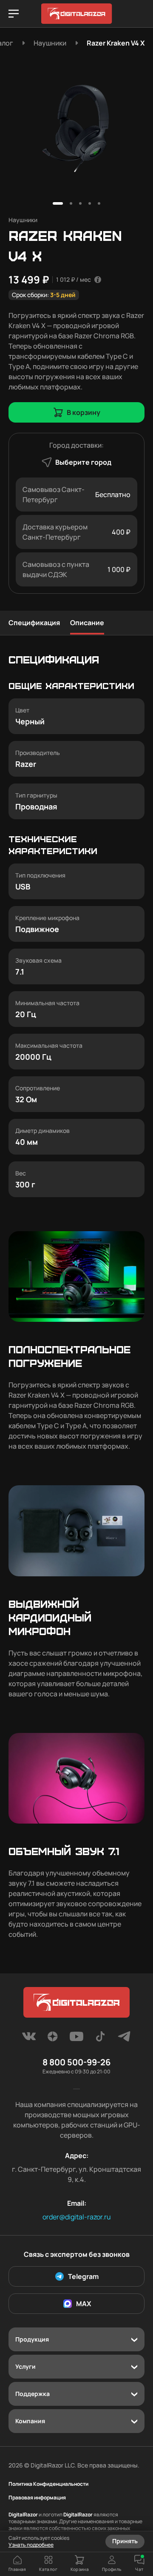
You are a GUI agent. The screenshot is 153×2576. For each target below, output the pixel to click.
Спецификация (34, 623)
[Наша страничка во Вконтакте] (29, 2039)
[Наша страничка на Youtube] (76, 2039)
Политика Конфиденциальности (48, 2484)
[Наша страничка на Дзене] (53, 2039)
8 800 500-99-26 (76, 2062)
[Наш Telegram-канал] (124, 2039)
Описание (87, 623)
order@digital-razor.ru (77, 2217)
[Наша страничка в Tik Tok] (100, 2039)
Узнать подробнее (31, 2545)
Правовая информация (37, 2498)
